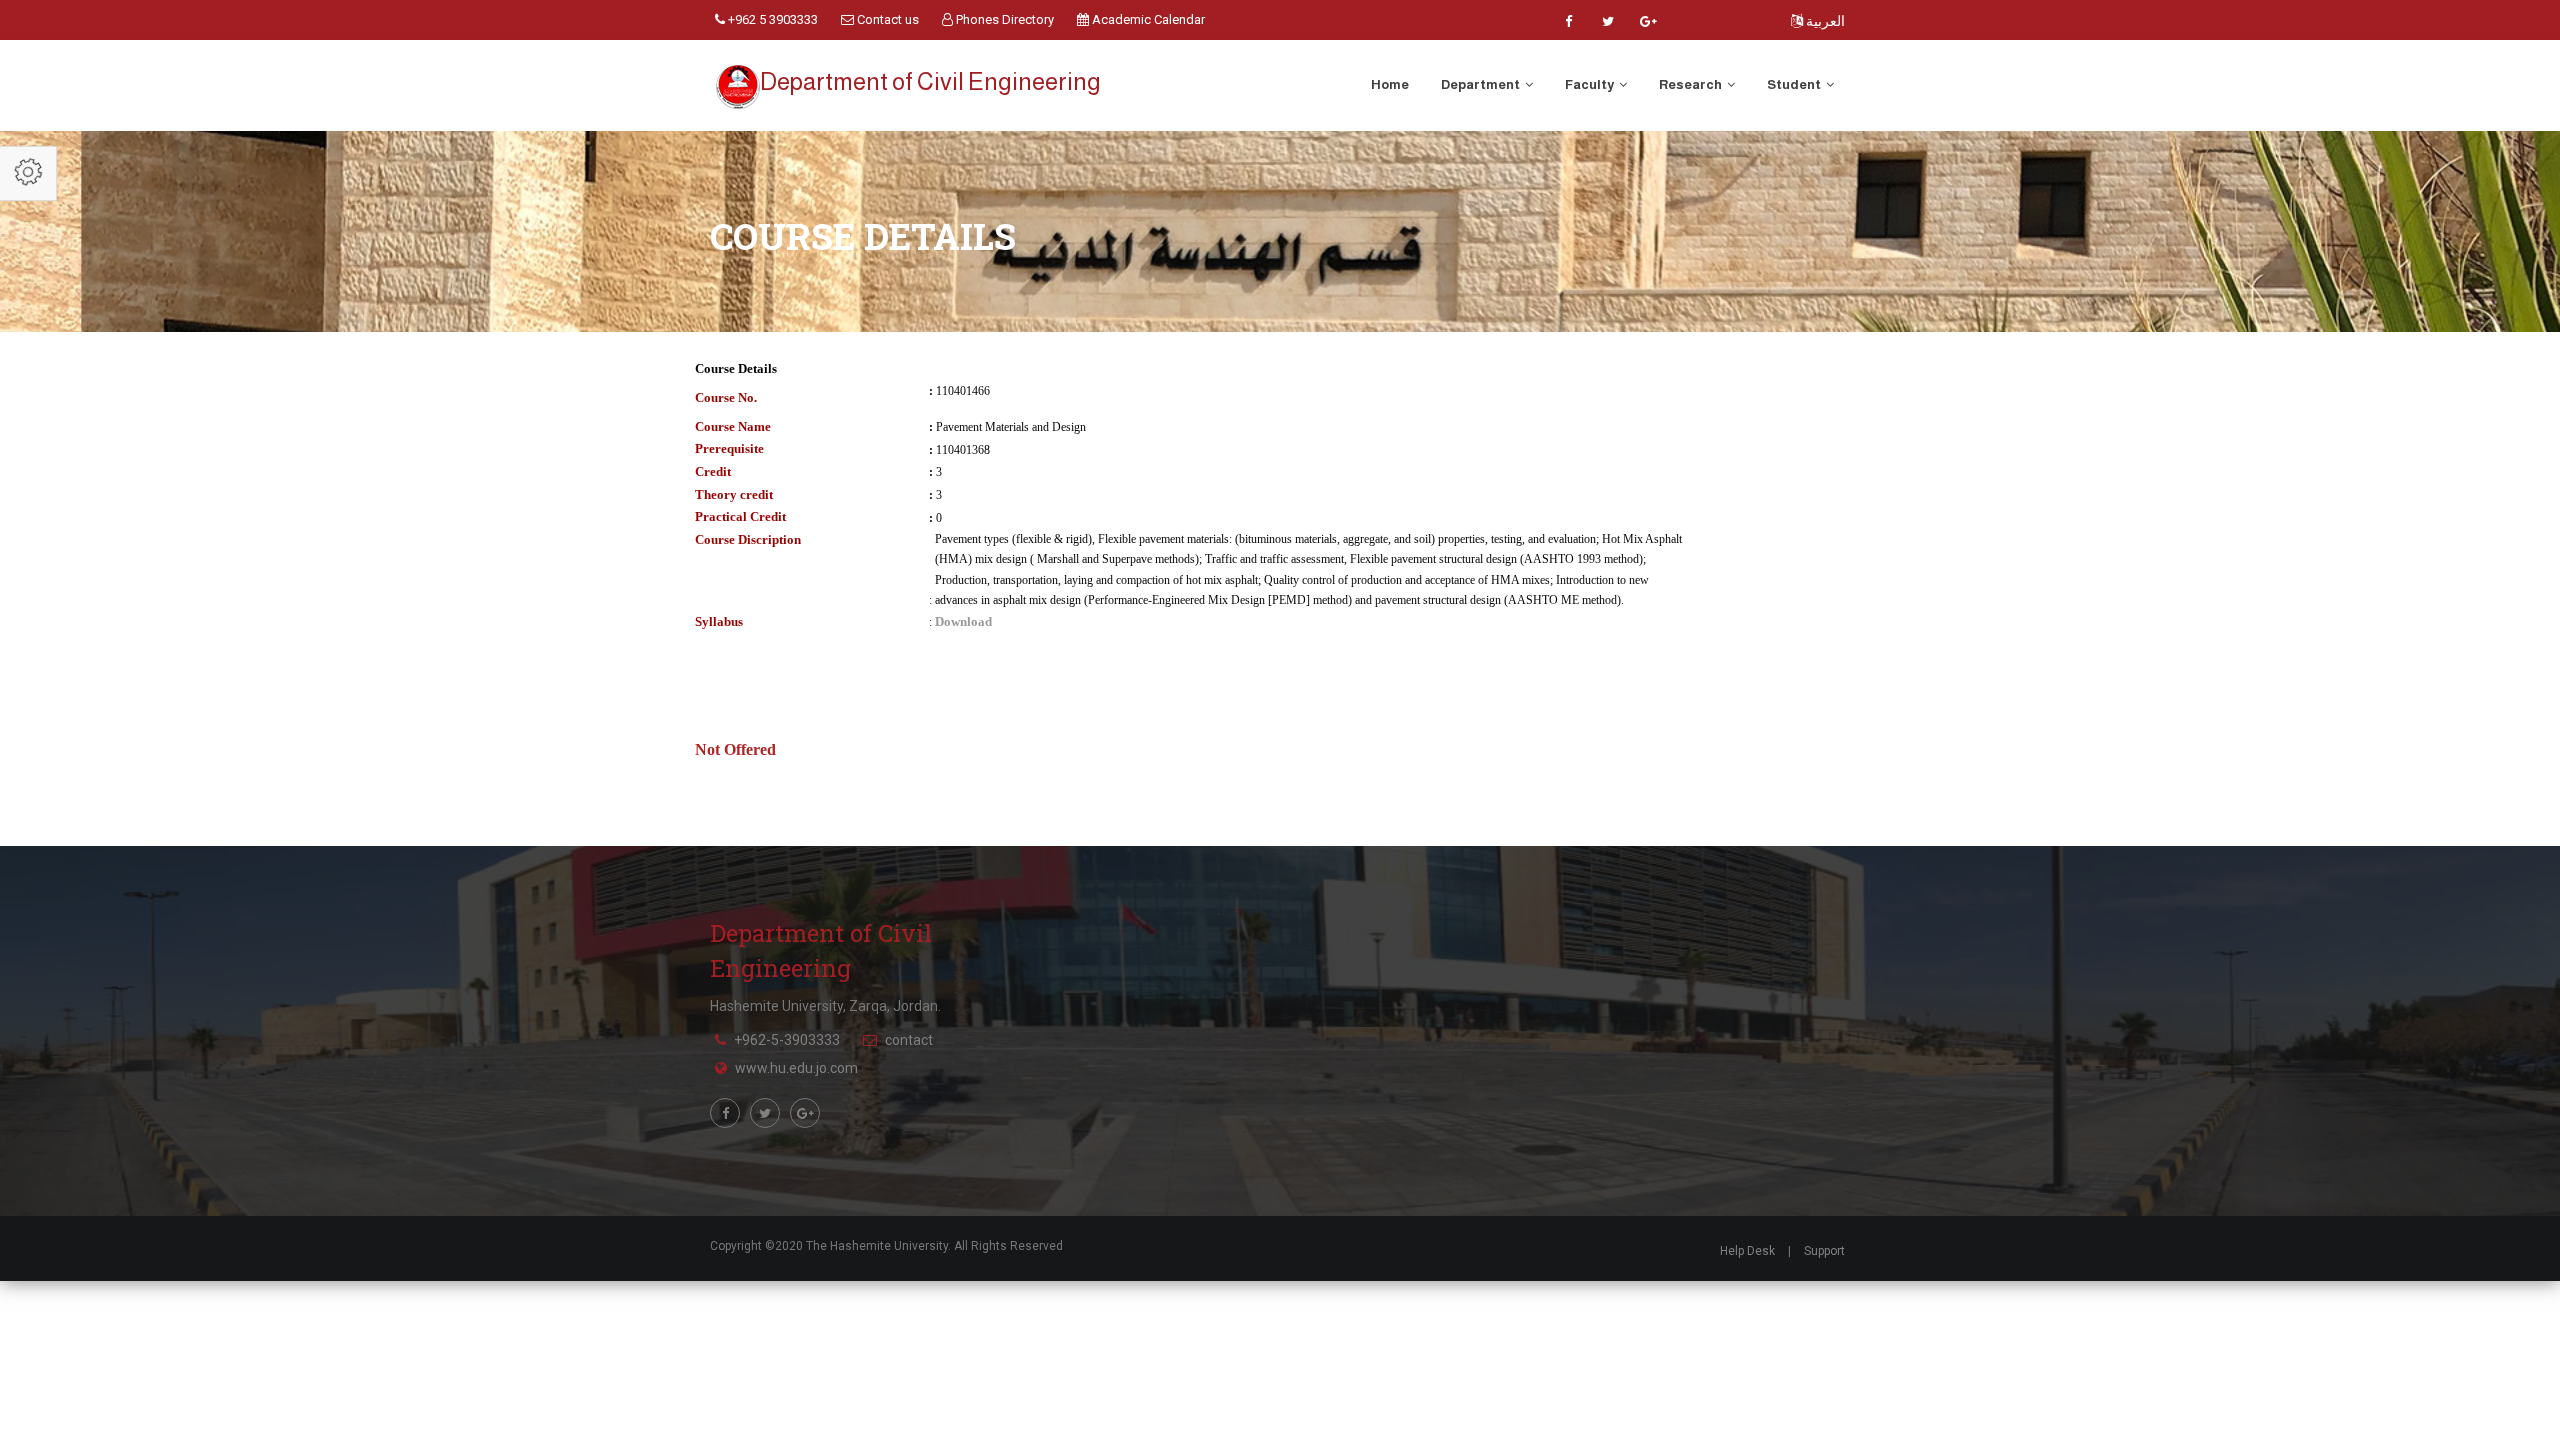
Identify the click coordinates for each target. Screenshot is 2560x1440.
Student (1795, 84)
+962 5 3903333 (771, 19)
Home (1390, 84)
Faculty (1590, 84)
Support (1824, 1251)
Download (963, 621)
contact (909, 1040)
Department (1481, 84)
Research (1691, 84)
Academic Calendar (1147, 19)
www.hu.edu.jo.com (796, 1068)
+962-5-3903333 (787, 1040)
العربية (1824, 21)
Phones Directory (1003, 19)
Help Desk (1747, 1251)
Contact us (886, 19)
